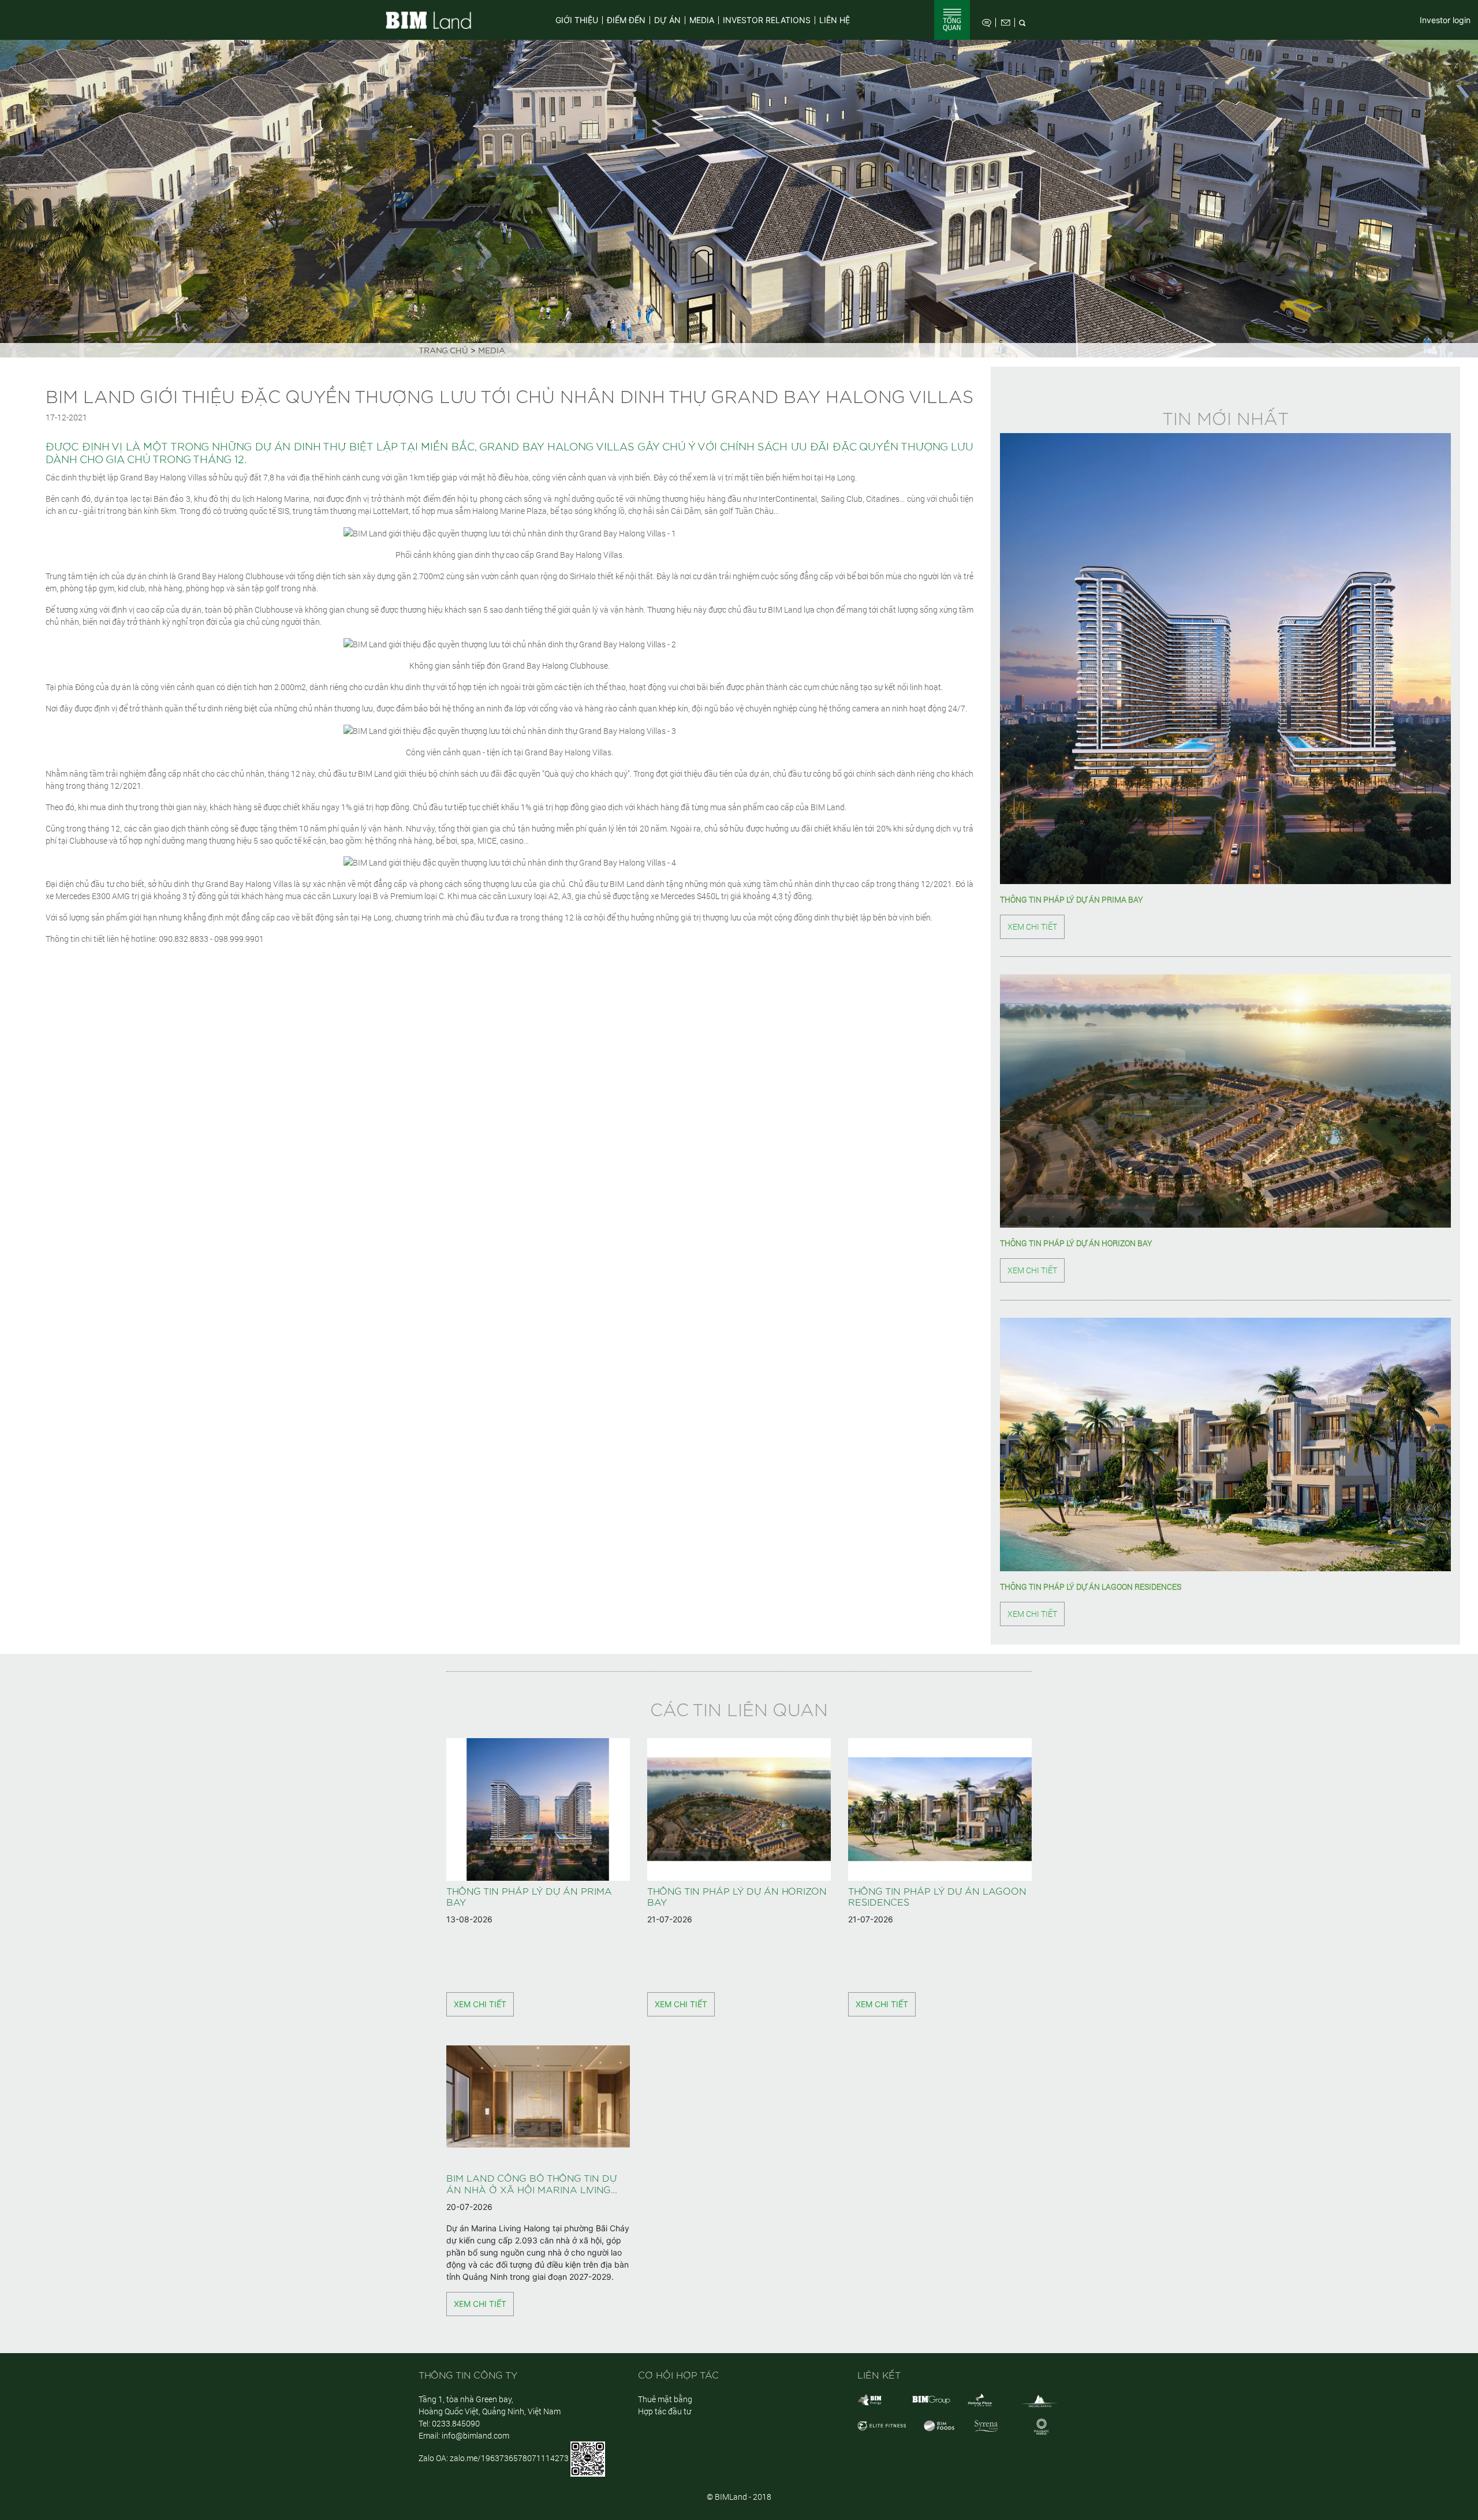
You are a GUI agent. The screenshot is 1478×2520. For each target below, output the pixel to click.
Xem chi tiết (1032, 927)
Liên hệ (835, 20)
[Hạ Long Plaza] (980, 2399)
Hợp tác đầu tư (665, 2411)
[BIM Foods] (939, 2424)
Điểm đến (626, 20)
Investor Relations (767, 20)
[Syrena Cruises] (986, 2424)
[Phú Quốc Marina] (1042, 2426)
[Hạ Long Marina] (1040, 2400)
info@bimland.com (475, 2435)
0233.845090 (456, 2423)
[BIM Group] (869, 2399)
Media (702, 20)
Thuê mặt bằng (665, 2399)
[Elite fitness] (882, 2424)
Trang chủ (443, 351)
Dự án (667, 20)
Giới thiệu (577, 20)
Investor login (1445, 20)
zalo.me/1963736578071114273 (509, 2458)
